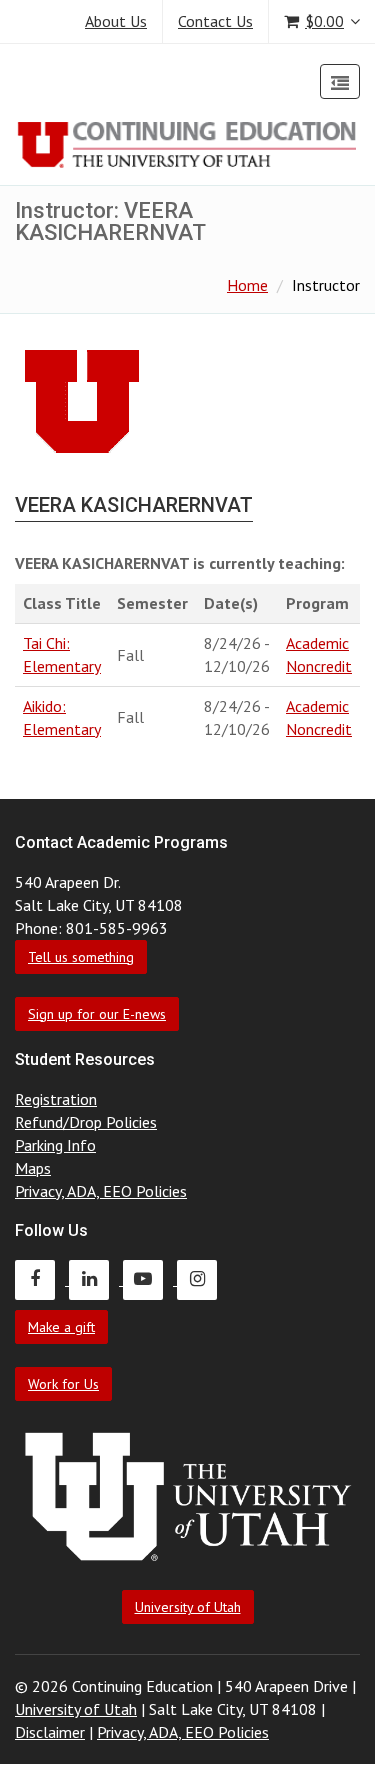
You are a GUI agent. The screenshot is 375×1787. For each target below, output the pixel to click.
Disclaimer (50, 1732)
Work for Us (63, 1384)
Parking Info (55, 1145)
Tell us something (81, 957)
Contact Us (215, 21)
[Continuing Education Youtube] (150, 1279)
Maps (33, 1168)
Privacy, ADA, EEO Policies (101, 1191)
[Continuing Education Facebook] (42, 1279)
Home (247, 285)
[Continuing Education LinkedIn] (96, 1279)
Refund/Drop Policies (86, 1122)
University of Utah (188, 1607)
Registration (56, 1099)
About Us (116, 21)
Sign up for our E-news (97, 1014)
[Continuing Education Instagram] (202, 1279)
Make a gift (61, 1327)
